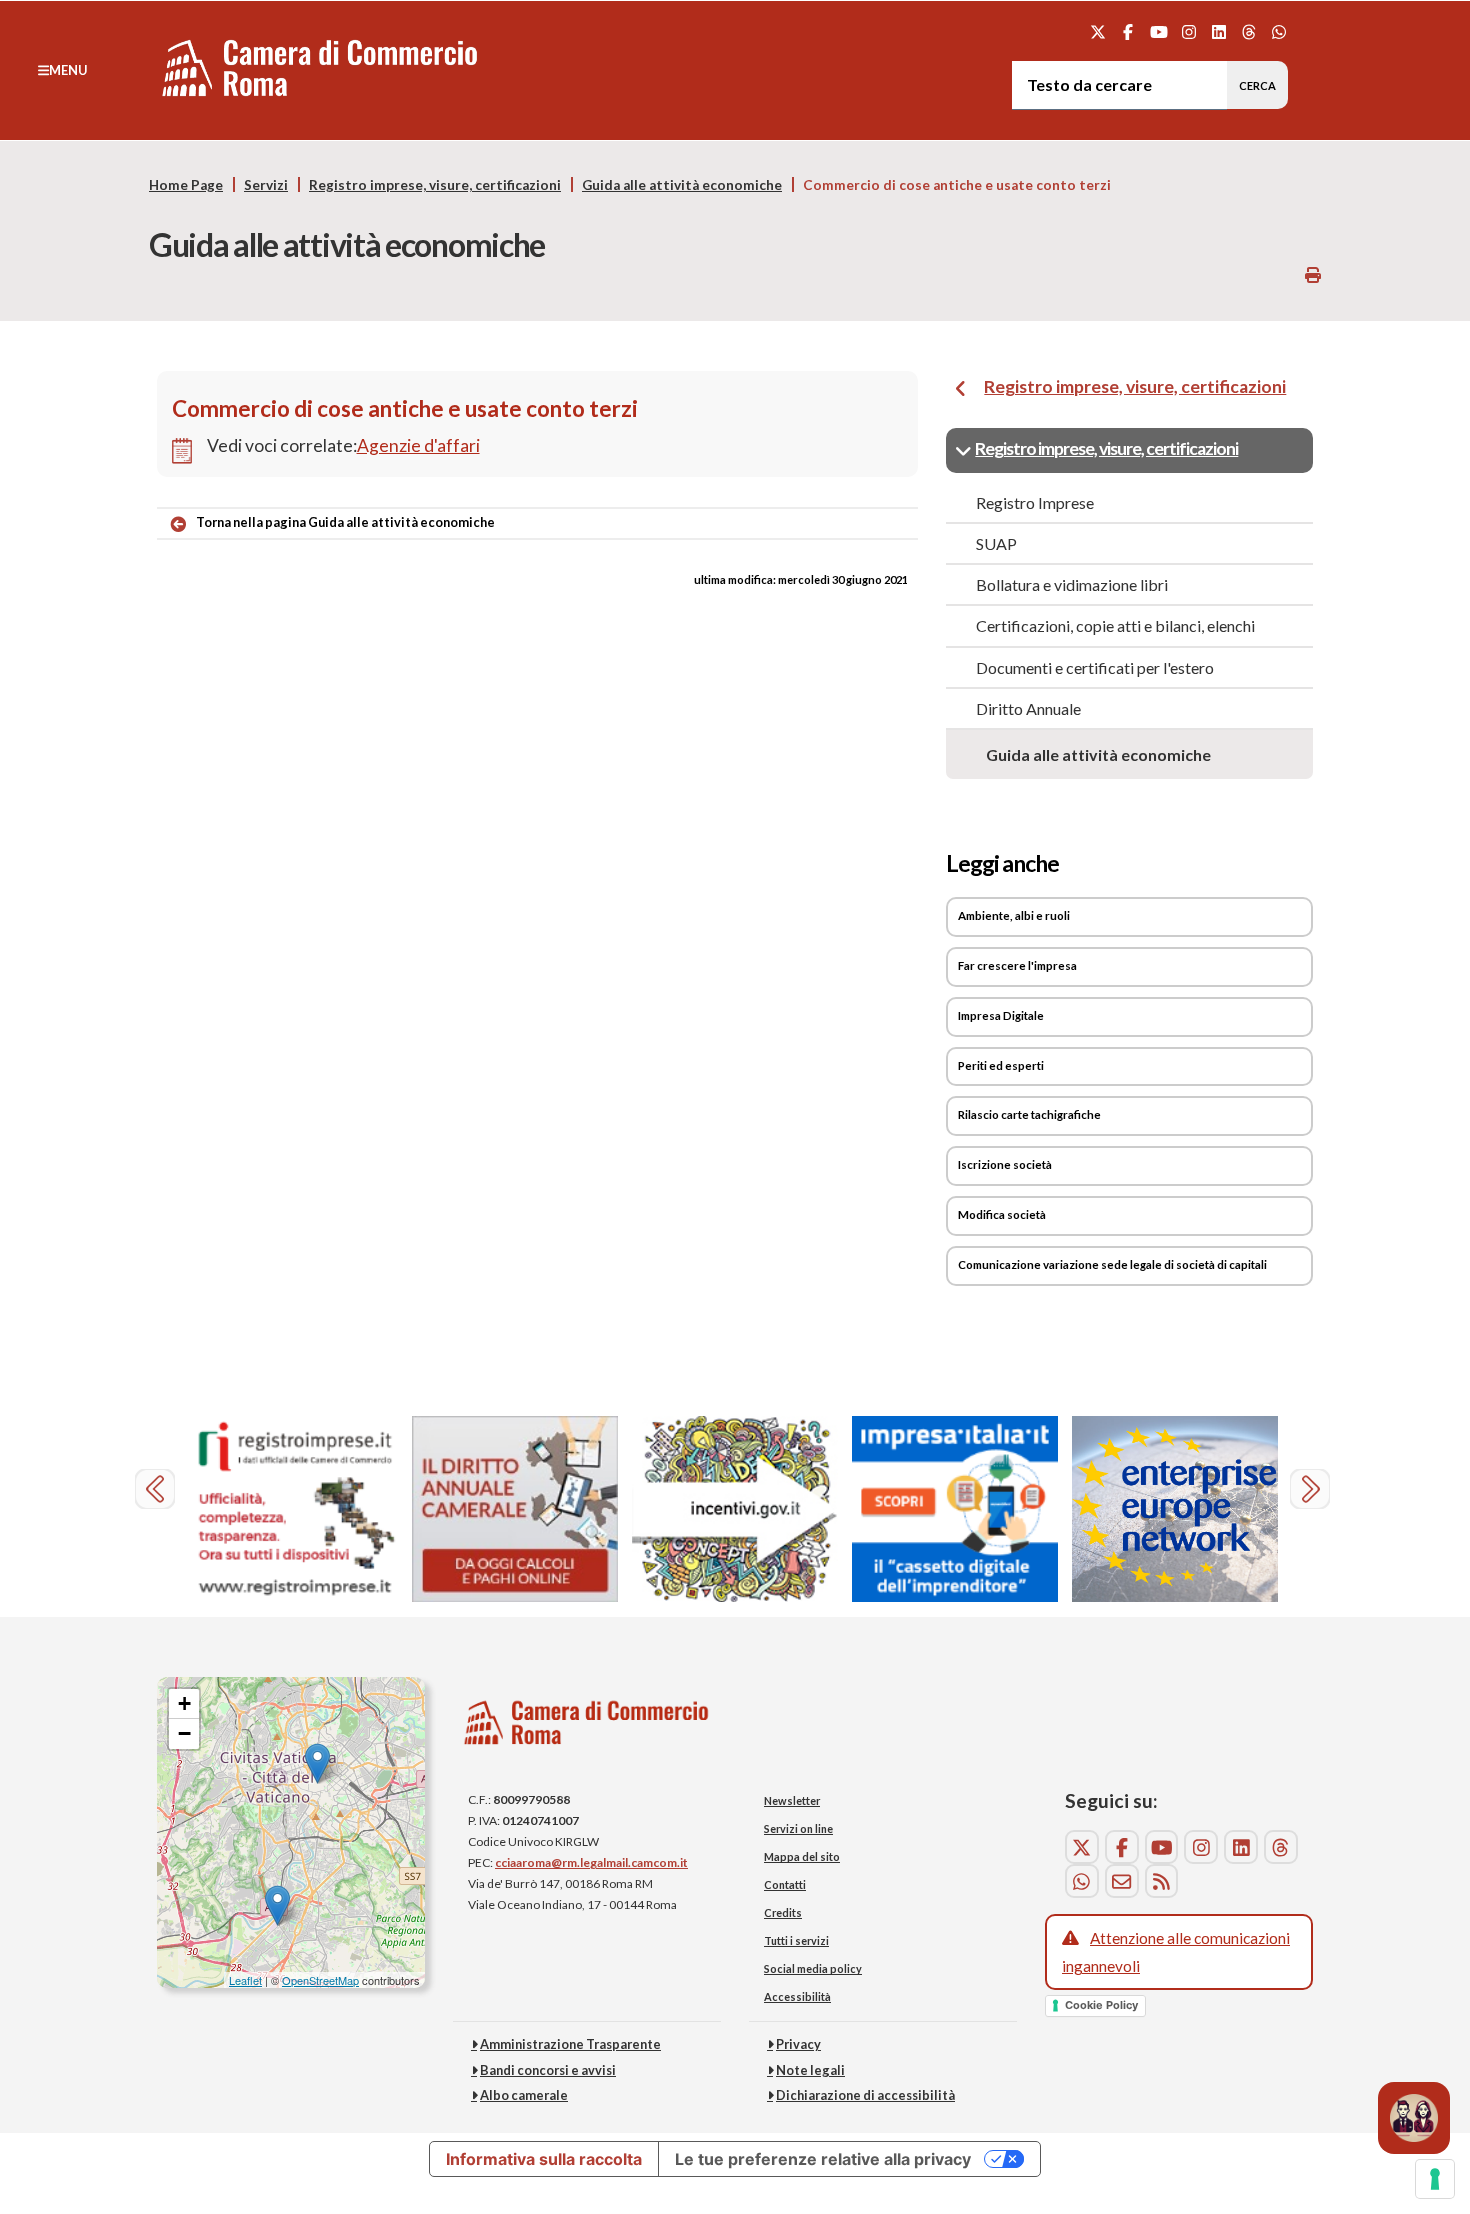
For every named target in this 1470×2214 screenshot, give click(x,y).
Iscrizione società (1005, 1164)
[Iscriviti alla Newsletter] (1122, 1881)
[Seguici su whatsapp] (1279, 31)
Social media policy (813, 1968)
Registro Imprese (1035, 502)
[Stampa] (1313, 274)
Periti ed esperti (1001, 1065)
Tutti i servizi (796, 1940)
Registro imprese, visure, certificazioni (435, 185)
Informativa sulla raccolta (544, 2159)
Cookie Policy (1101, 2005)
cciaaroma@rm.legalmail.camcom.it (591, 1862)
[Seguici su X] (1098, 31)
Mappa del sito (802, 1856)
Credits (783, 1912)
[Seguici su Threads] (1249, 31)
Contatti (785, 1884)
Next (1312, 1491)
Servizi (266, 185)
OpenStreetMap (320, 1980)
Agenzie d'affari (418, 445)
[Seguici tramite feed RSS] (1162, 1881)
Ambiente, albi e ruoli (1014, 915)
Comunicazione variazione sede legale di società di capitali (1112, 1264)
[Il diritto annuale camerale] (515, 1509)
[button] (62, 70)
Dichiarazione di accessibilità (865, 2095)
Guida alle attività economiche (682, 185)
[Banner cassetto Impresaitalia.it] (955, 1509)
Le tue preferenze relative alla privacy (823, 2159)
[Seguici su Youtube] (1158, 31)
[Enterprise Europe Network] (1175, 1509)
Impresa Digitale (1001, 1015)
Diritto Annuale (1028, 708)
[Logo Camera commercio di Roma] (587, 1728)
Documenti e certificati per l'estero (1095, 667)
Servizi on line (798, 1828)
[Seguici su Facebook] (1128, 31)
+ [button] (184, 1703)
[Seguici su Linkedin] (1218, 31)
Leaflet (245, 1980)
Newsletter (792, 1800)
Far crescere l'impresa (1017, 965)
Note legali (810, 2070)
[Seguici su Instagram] (1188, 31)
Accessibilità (797, 1996)
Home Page (186, 185)
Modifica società (1002, 1214)
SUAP (996, 543)
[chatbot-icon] (1414, 2118)
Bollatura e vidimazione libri (1072, 584)
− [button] (184, 1733)
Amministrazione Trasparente (570, 2044)
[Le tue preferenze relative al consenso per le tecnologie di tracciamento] (1435, 2179)
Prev (157, 1491)
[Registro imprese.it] (295, 1509)
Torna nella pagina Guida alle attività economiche (345, 522)
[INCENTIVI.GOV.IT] (735, 1509)
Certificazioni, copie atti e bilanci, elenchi (1115, 625)
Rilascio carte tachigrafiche (1029, 1114)
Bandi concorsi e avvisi (548, 2070)
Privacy (798, 2044)
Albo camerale (524, 2095)
